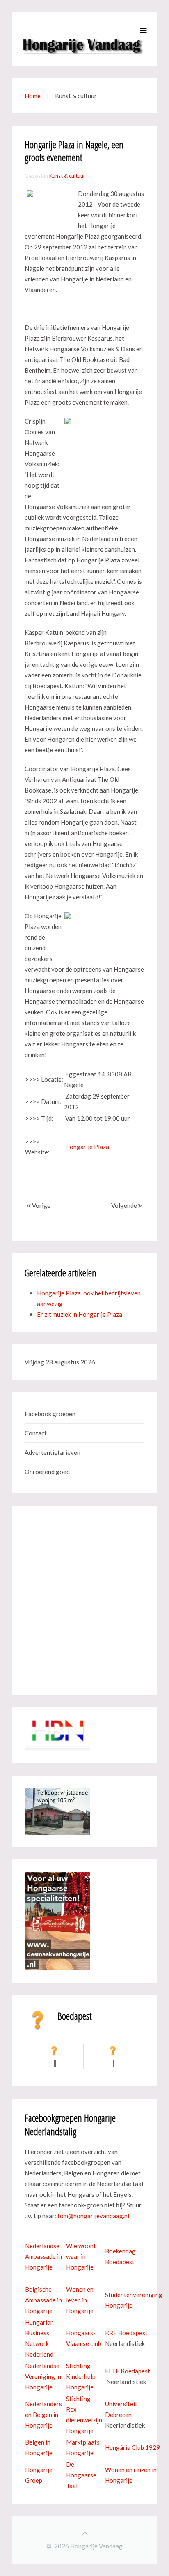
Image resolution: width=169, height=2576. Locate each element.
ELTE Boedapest (128, 2371)
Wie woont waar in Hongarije (81, 2256)
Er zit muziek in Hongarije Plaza (80, 1314)
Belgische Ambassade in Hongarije (43, 2300)
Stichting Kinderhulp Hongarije (81, 2376)
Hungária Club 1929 (132, 2447)
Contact (36, 1433)
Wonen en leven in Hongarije (80, 2300)
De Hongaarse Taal (81, 2475)
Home (33, 96)
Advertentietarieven (53, 1452)
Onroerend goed (47, 1472)
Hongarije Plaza (87, 1147)
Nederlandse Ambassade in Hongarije (43, 2256)
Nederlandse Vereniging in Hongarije (43, 2376)
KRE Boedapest (126, 2333)
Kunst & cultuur (67, 176)
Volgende (125, 1205)
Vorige (41, 1205)
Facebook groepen (50, 1414)
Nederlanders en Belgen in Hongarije (43, 2415)
